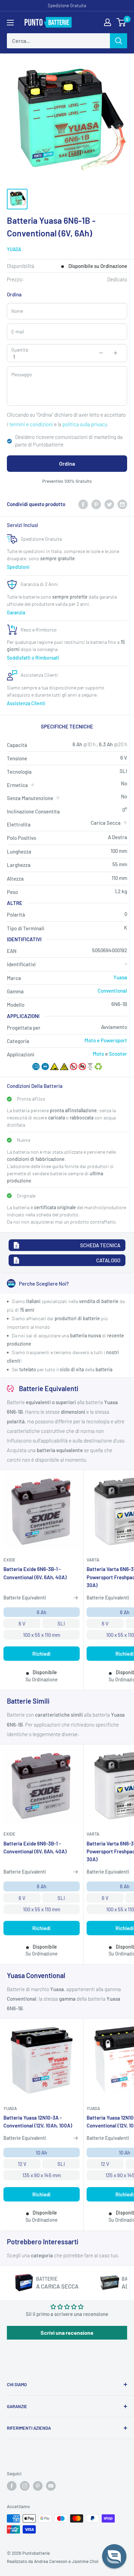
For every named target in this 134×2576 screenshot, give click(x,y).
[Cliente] (108, 22)
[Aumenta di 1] (115, 353)
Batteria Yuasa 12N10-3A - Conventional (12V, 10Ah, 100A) (38, 2121)
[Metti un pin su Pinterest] (96, 504)
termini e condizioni (31, 424)
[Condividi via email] (122, 504)
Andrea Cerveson (51, 2561)
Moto (98, 1054)
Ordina (67, 463)
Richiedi (41, 1654)
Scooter (118, 1054)
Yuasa (14, 249)
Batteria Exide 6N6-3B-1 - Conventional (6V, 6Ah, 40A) (35, 1573)
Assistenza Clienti (26, 703)
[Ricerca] (119, 41)
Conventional (112, 991)
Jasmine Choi (85, 2561)
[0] (121, 22)
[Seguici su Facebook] (12, 2486)
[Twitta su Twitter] (109, 504)
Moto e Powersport (106, 1040)
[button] (114, 2556)
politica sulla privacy (85, 424)
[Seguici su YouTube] (51, 2486)
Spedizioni (18, 567)
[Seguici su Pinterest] (38, 2486)
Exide (9, 1560)
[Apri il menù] (10, 23)
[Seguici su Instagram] (25, 2486)
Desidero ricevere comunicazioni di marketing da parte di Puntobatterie (69, 441)
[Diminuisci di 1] (101, 353)
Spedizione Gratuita (67, 5)
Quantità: (20, 350)
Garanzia (16, 612)
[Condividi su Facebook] (83, 504)
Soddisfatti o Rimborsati (33, 658)
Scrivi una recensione (67, 2333)
